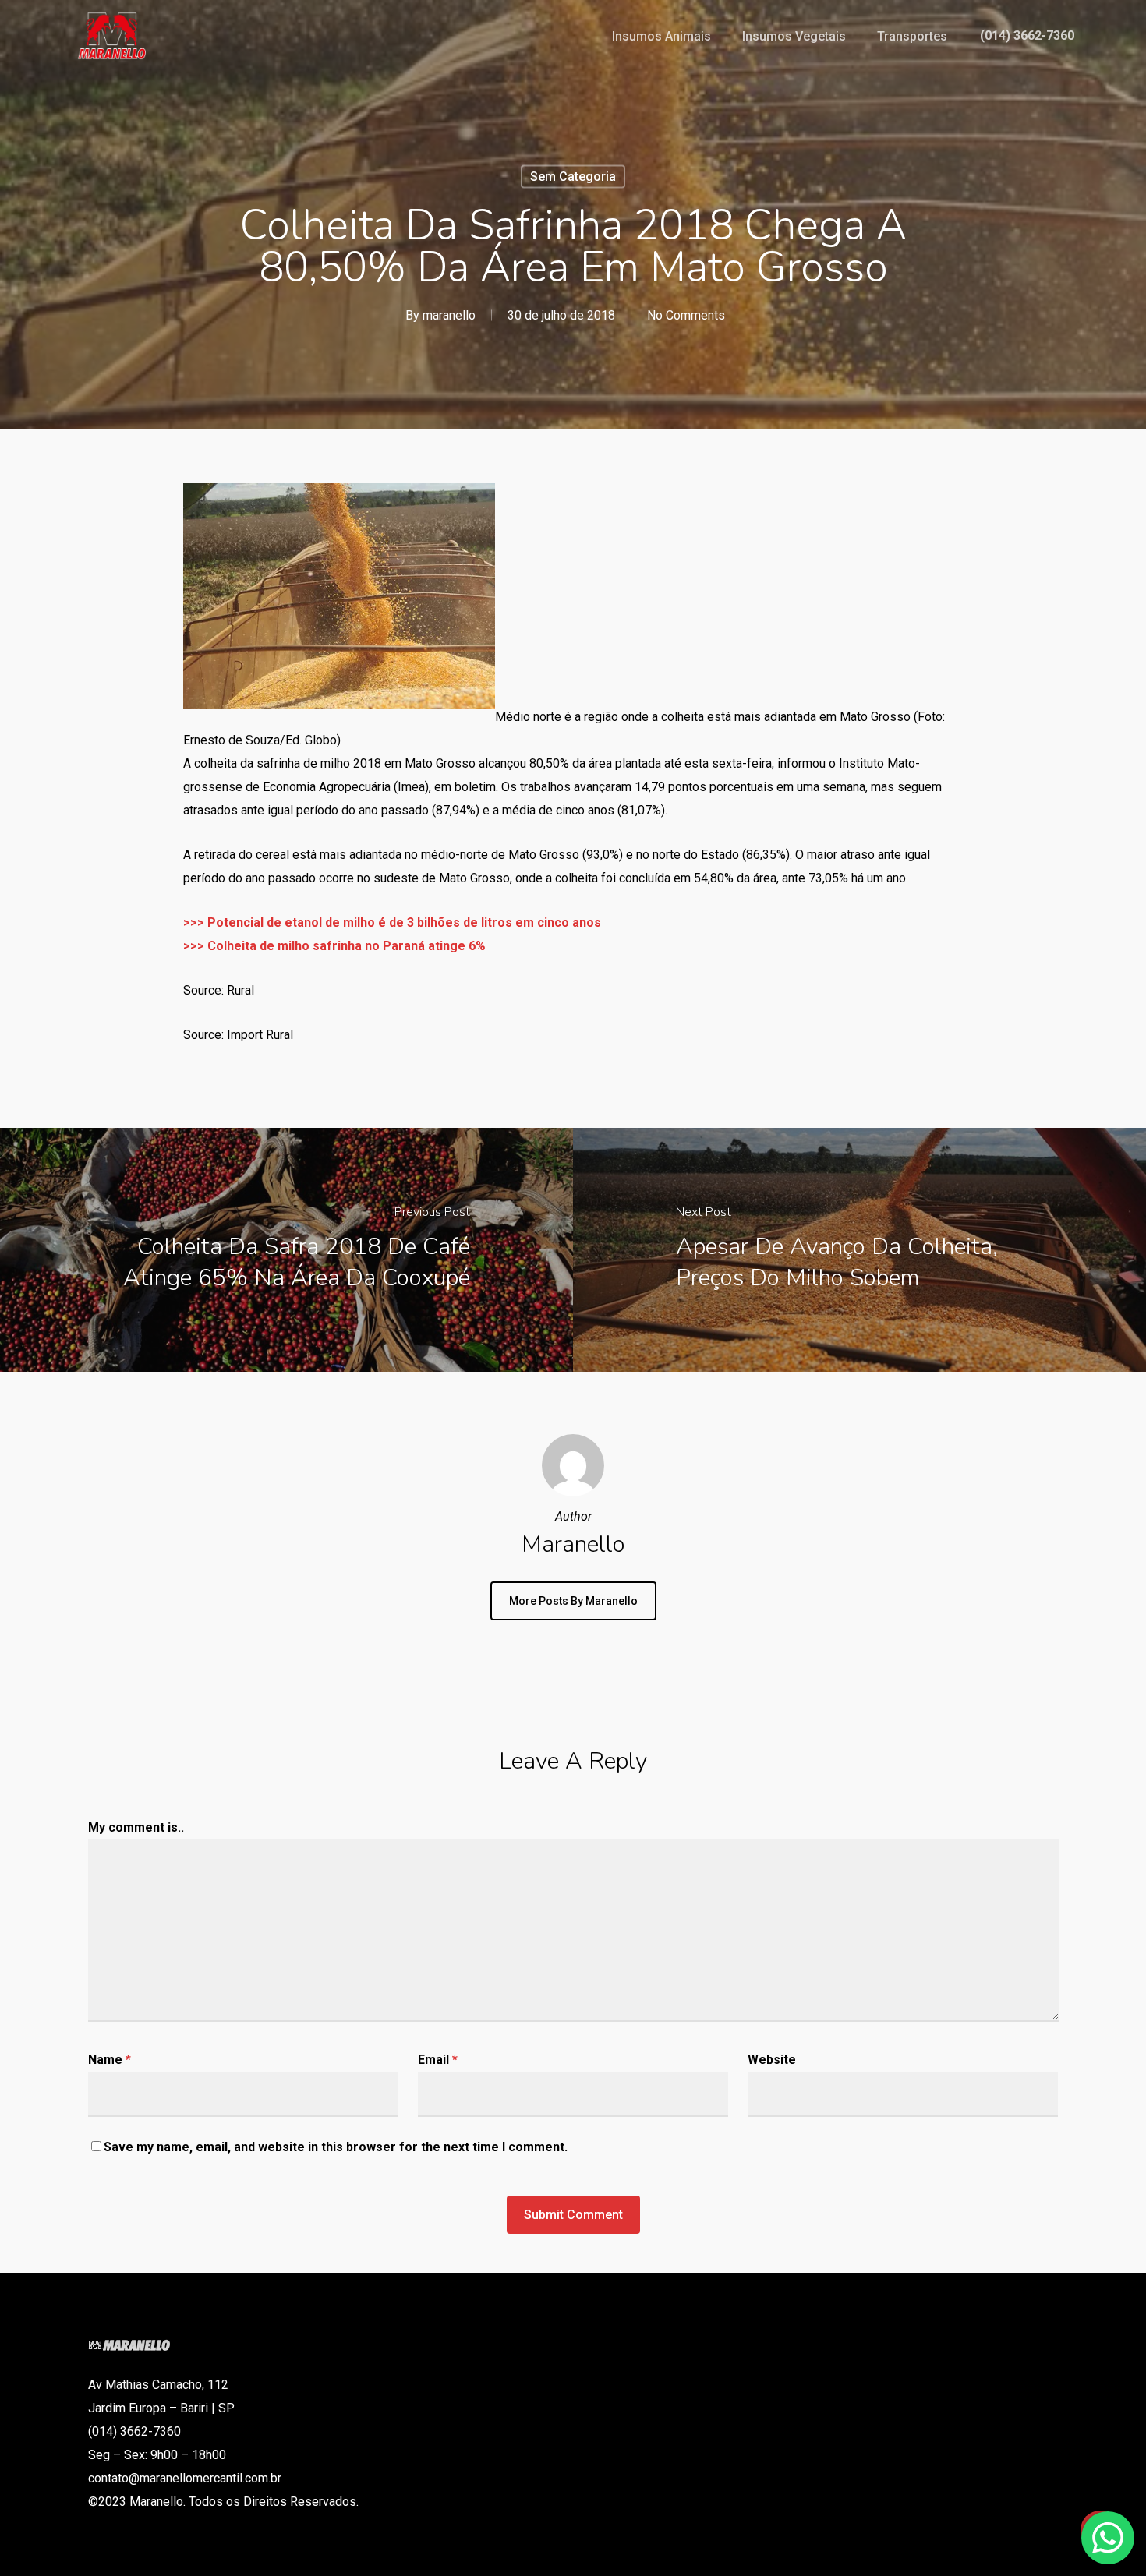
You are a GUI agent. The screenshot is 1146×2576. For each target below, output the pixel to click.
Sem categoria (573, 177)
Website (772, 2060)
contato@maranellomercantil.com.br (185, 2478)
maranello (449, 315)
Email (438, 2060)
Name (110, 2060)
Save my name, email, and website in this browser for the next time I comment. (336, 2147)
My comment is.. (136, 1827)
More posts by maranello (573, 1601)
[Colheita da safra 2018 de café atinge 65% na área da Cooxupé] (286, 1250)
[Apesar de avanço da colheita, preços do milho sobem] (859, 1250)
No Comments (686, 315)
